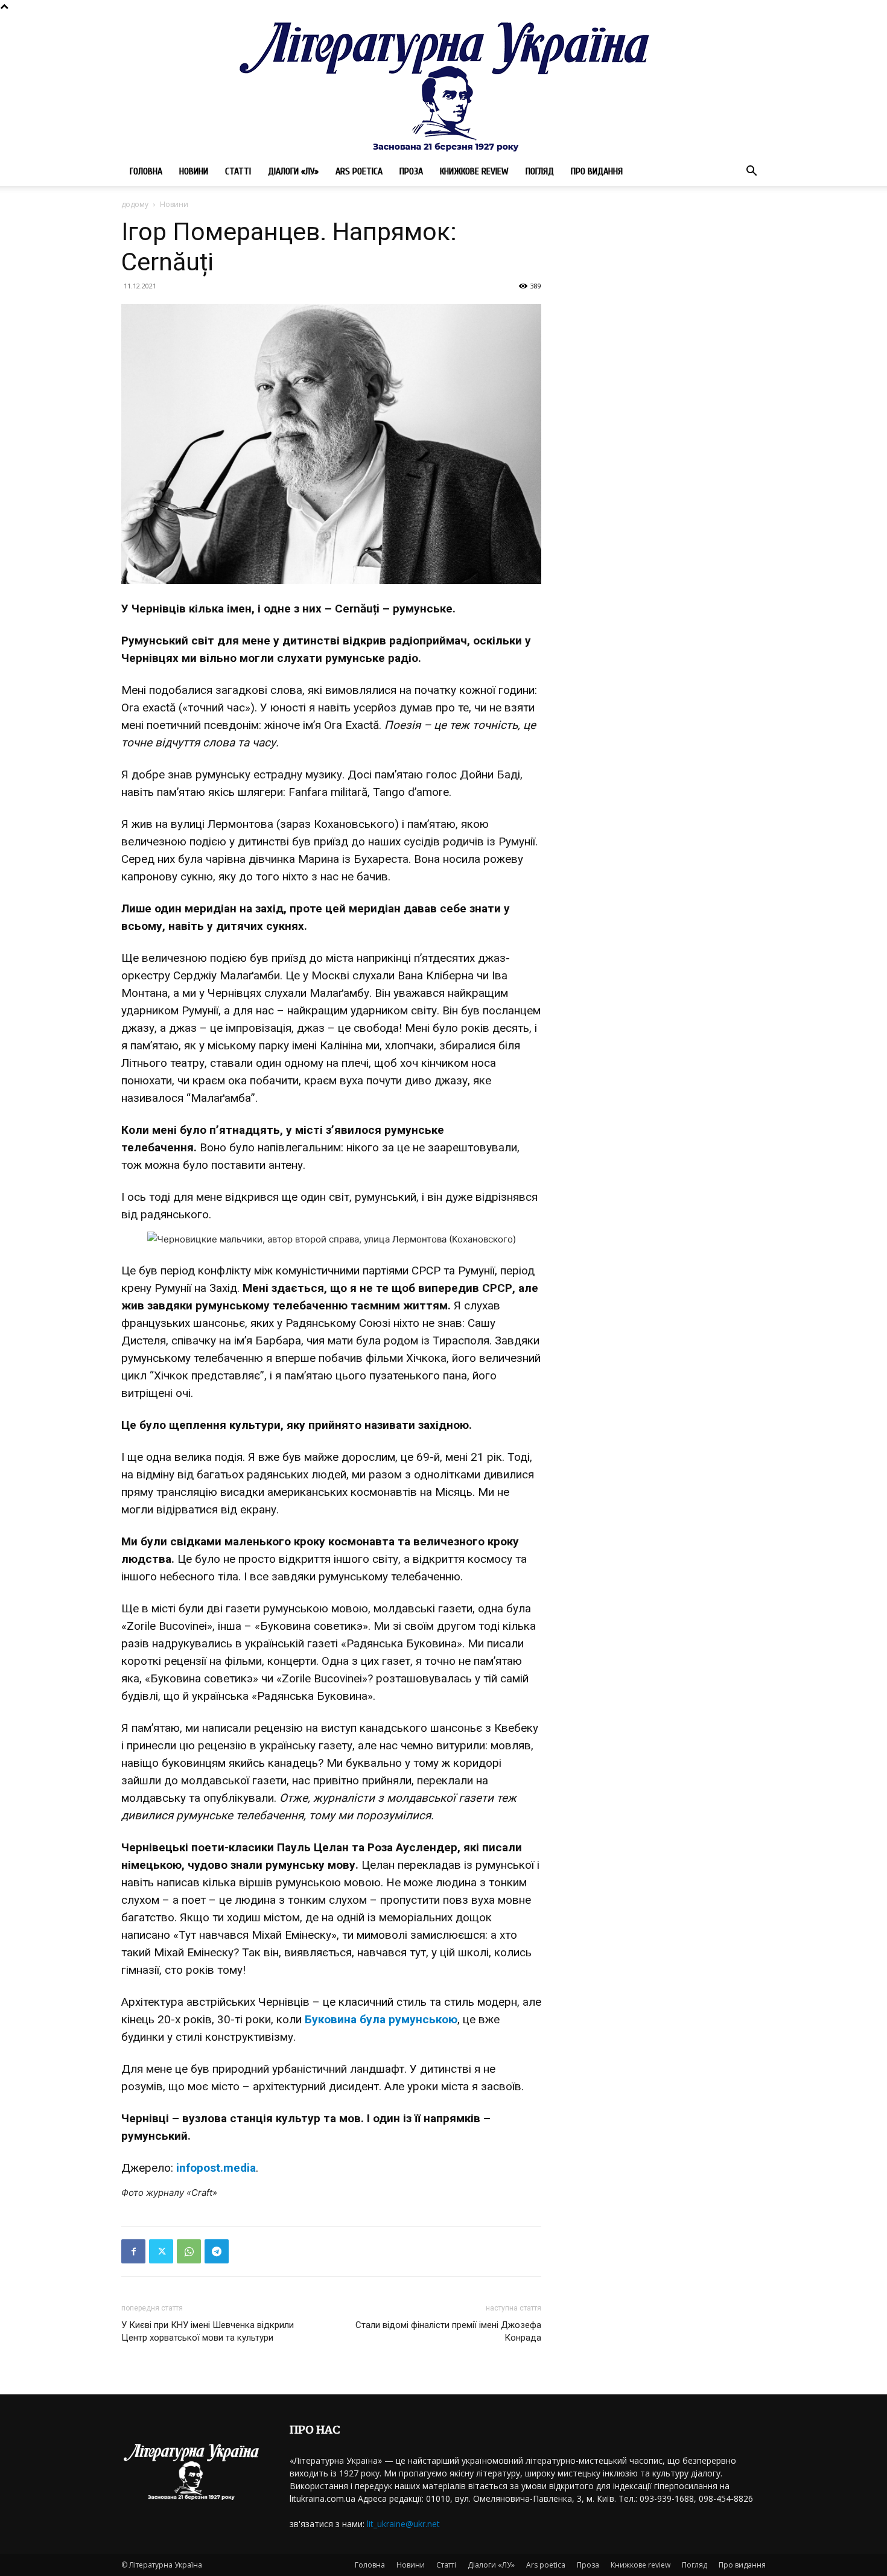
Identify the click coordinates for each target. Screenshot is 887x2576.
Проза (411, 171)
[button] (751, 172)
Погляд (540, 171)
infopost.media (216, 2168)
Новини (194, 171)
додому (135, 204)
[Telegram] (217, 2251)
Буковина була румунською (381, 2019)
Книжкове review (474, 171)
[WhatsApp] (189, 2251)
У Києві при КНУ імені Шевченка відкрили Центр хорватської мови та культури (208, 2331)
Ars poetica (359, 171)
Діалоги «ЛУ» (293, 171)
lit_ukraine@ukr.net (403, 2524)
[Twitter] (161, 2251)
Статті (238, 171)
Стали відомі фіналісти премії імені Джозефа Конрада (448, 2331)
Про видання (597, 171)
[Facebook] (133, 2251)
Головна (146, 171)
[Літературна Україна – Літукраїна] (443, 85)
